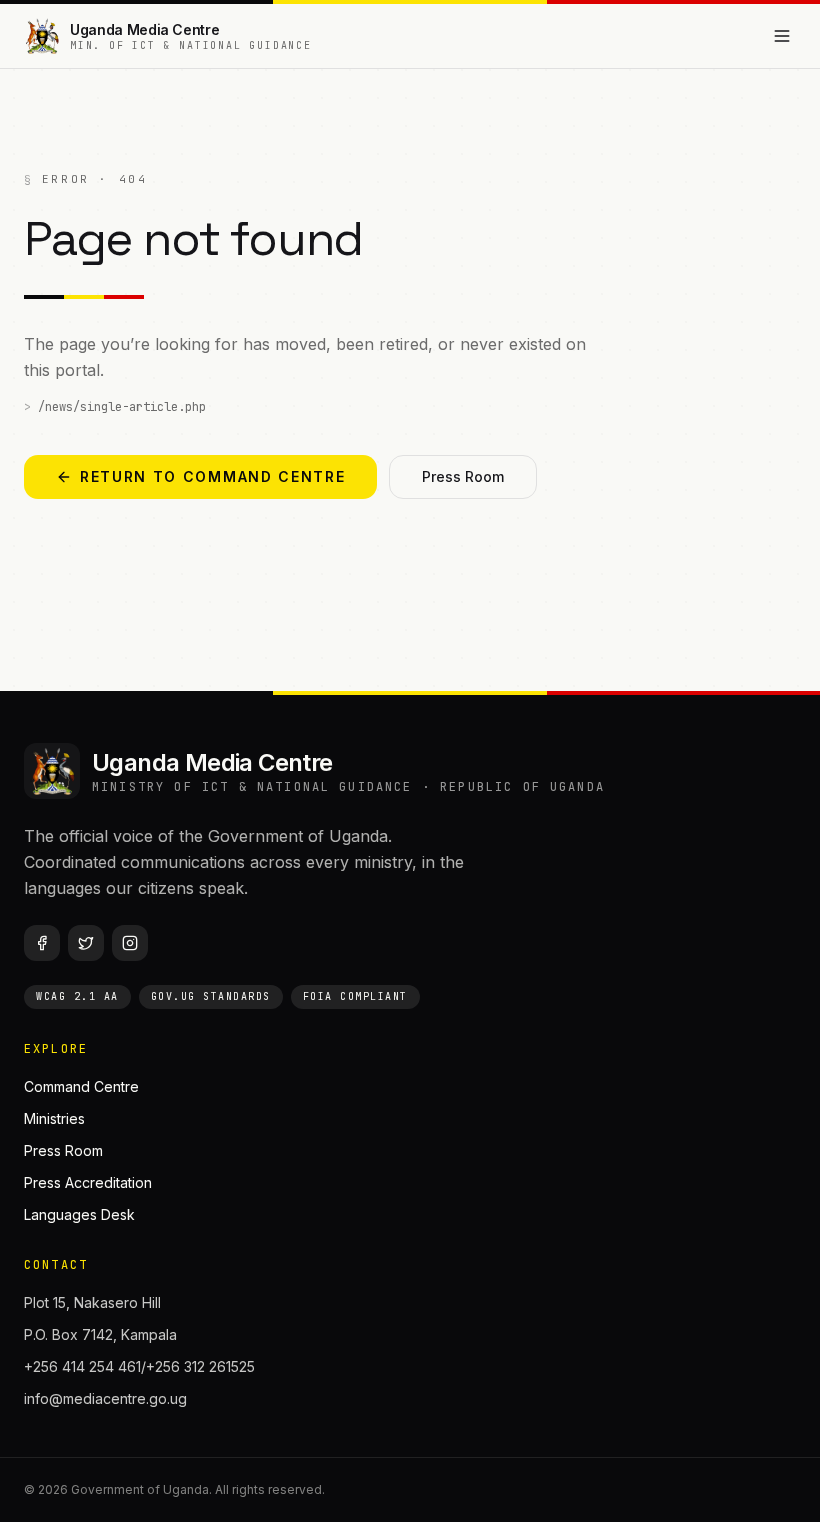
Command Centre (81, 1086)
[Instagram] (130, 943)
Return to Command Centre (212, 476)
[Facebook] (42, 943)
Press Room (463, 476)
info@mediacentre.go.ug (105, 1398)
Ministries (54, 1118)
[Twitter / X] (86, 943)
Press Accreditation (88, 1182)
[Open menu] (782, 36)
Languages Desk (79, 1214)
